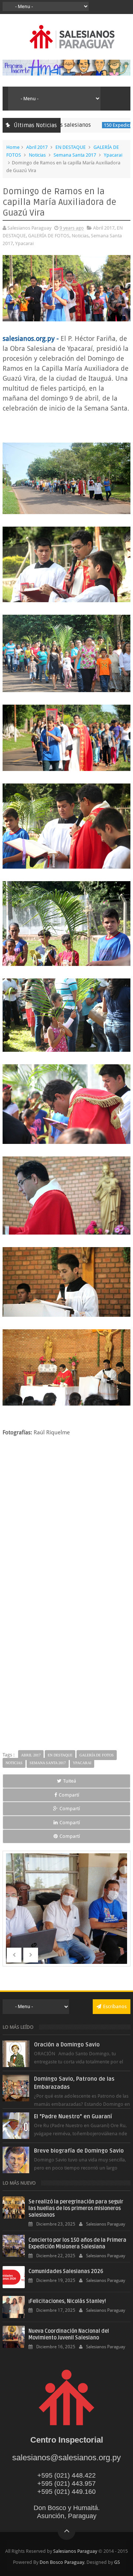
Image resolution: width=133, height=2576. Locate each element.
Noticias (37, 155)
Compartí (69, 1795)
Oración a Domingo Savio (67, 2045)
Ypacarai (113, 155)
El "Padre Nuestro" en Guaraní (73, 2116)
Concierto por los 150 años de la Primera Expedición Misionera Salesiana (77, 2243)
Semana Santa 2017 (75, 155)
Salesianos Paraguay (75, 2551)
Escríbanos (115, 2006)
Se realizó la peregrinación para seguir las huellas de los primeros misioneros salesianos (76, 2208)
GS (117, 2562)
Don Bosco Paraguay (62, 2562)
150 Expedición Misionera (103, 125)
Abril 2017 (37, 147)
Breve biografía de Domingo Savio (79, 2151)
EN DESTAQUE (71, 147)
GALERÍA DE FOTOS (49, 236)
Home (13, 147)
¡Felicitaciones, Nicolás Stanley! (67, 2301)
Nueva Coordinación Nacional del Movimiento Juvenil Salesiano (69, 2334)
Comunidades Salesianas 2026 (66, 2271)
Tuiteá (70, 1781)
